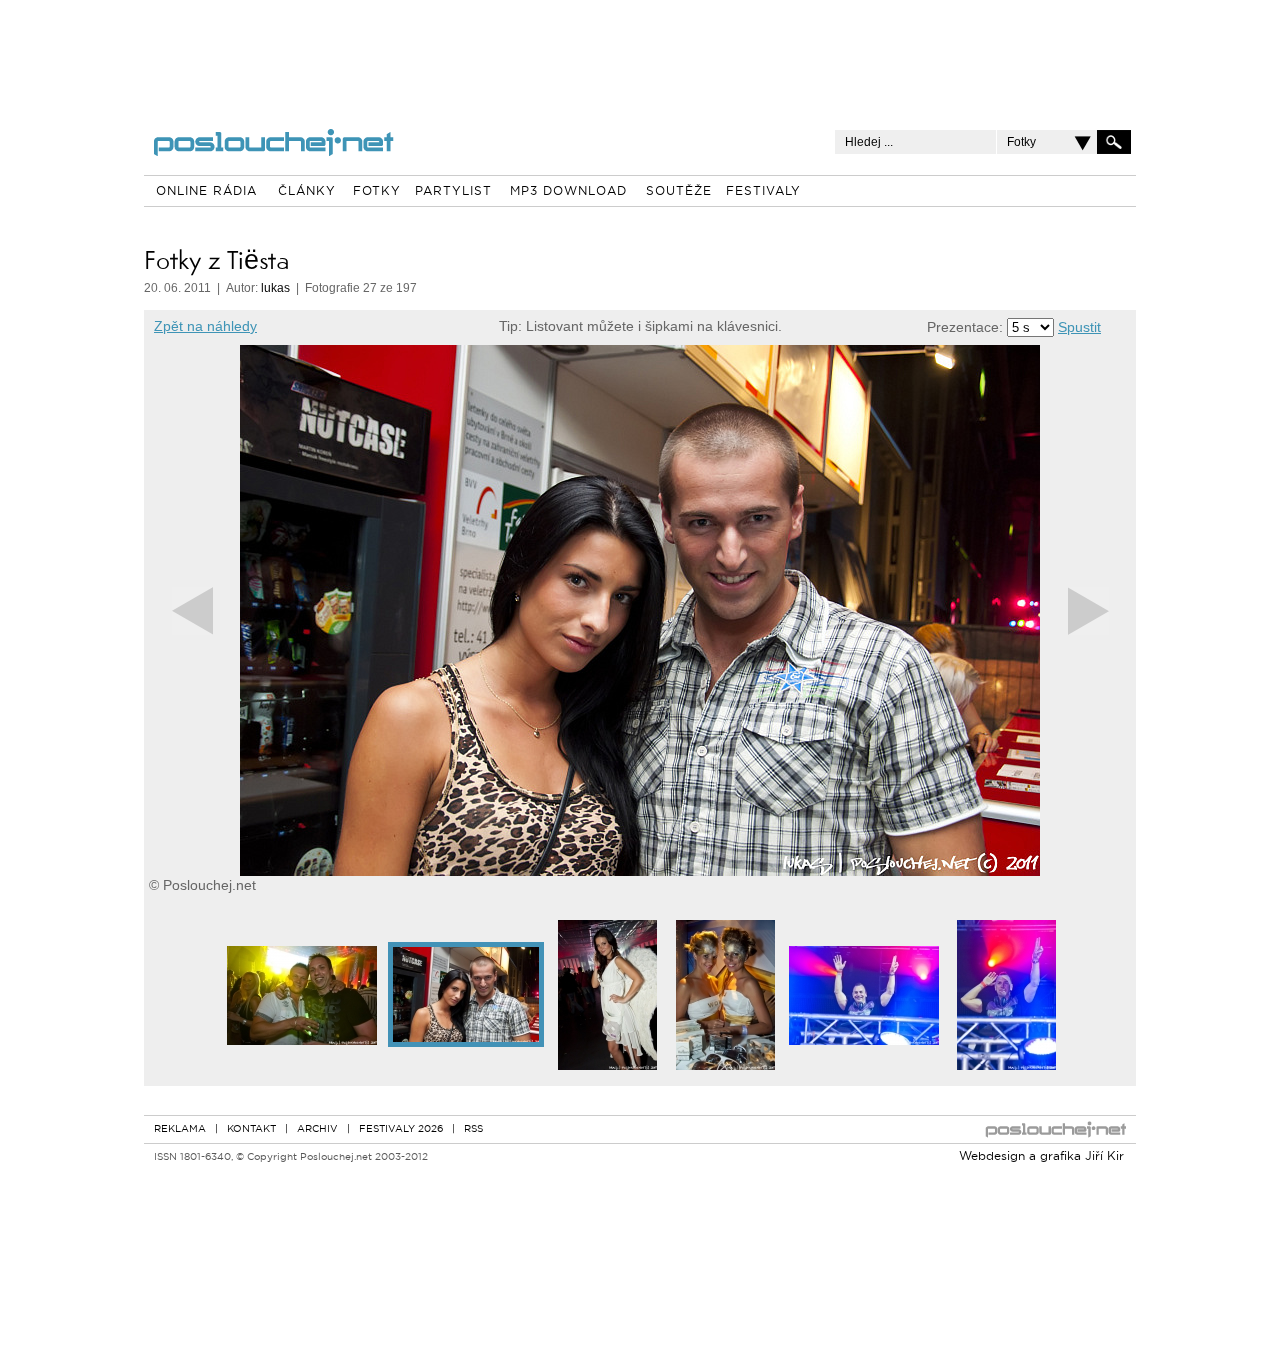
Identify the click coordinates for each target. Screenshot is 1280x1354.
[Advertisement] (640, 50)
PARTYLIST (453, 192)
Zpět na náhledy (205, 326)
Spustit (1079, 327)
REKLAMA (180, 1129)
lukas (275, 288)
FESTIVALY (763, 192)
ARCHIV (317, 1129)
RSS (473, 1129)
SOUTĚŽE (679, 192)
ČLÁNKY (307, 192)
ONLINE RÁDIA (206, 192)
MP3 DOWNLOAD (568, 192)
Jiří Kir (1104, 1157)
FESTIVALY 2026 (401, 1129)
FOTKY (377, 192)
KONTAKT (251, 1129)
